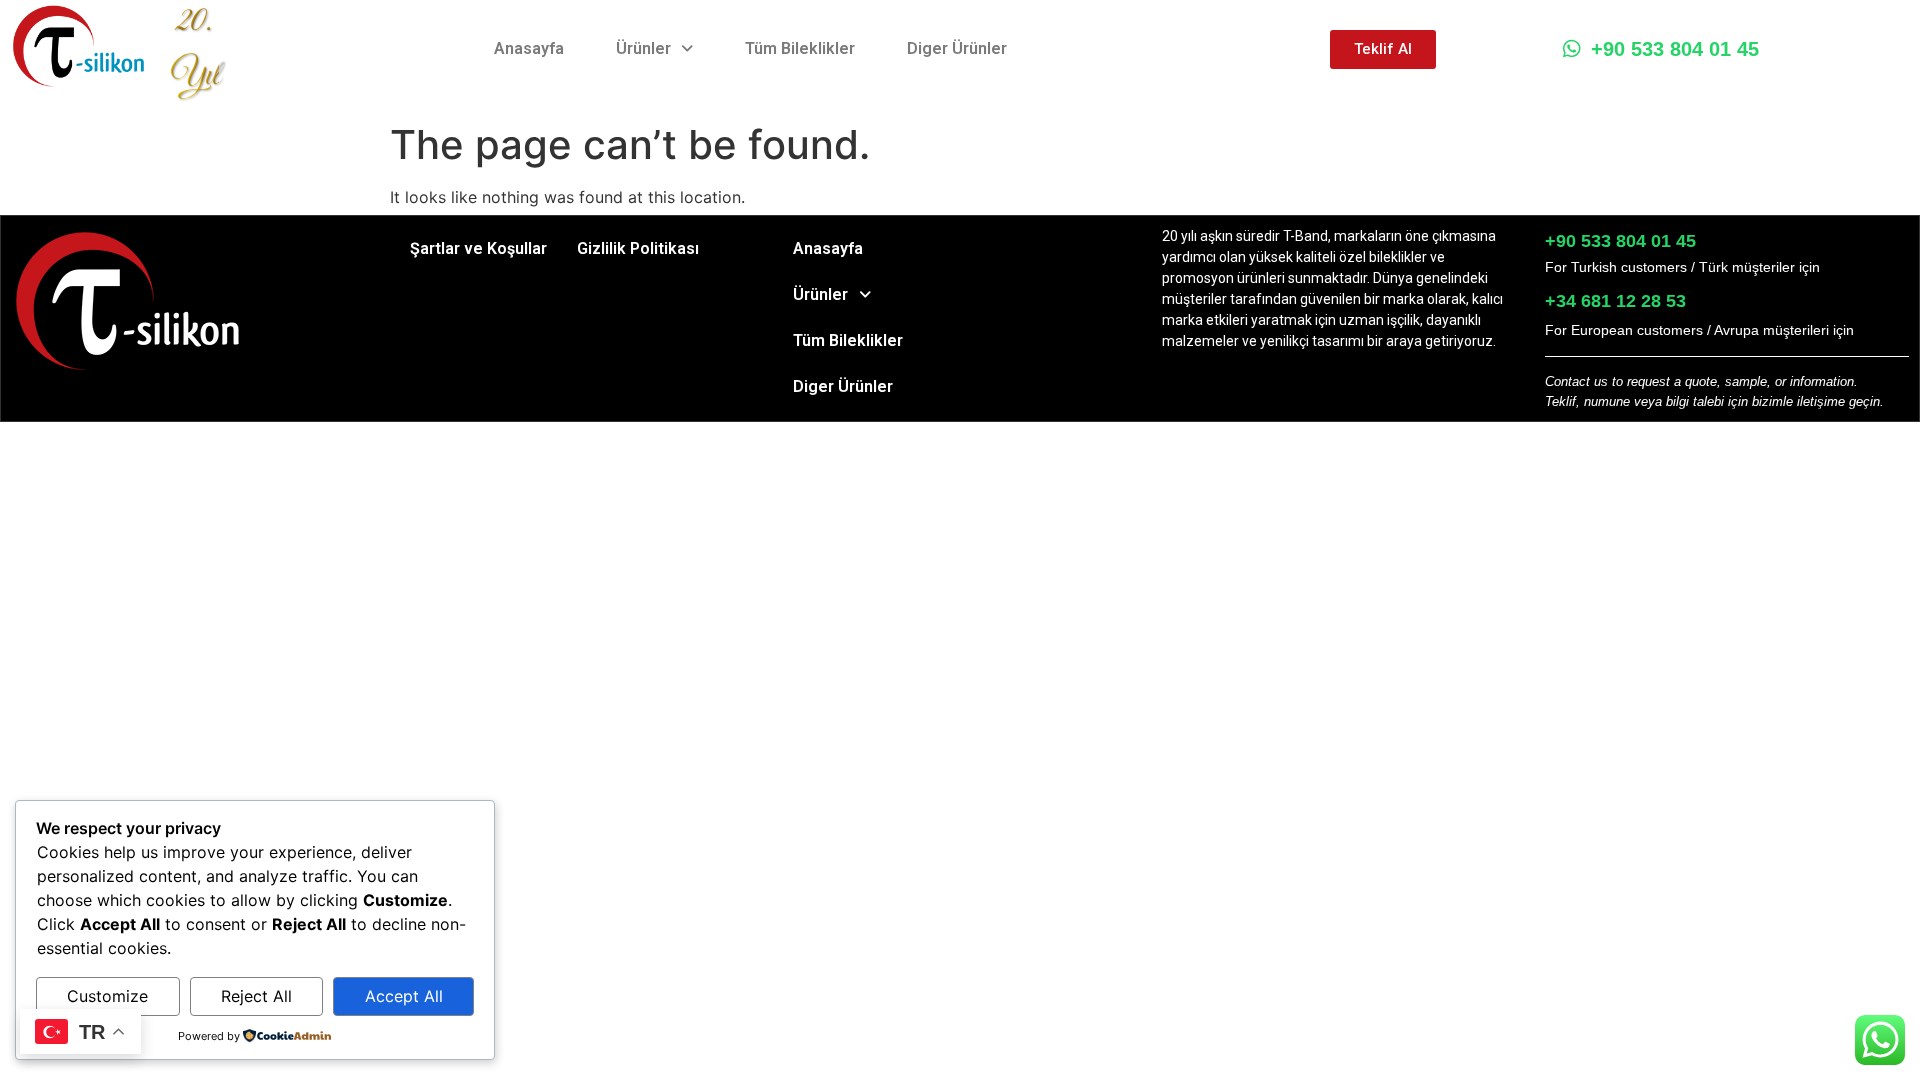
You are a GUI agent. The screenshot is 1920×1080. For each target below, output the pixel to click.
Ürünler (643, 48)
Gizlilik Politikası (638, 248)
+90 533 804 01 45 (1675, 49)
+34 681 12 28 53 (1615, 301)
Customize (107, 996)
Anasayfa (529, 48)
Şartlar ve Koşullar (478, 248)
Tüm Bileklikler (800, 48)
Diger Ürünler (957, 48)
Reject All (256, 996)
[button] (654, 49)
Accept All (404, 996)
